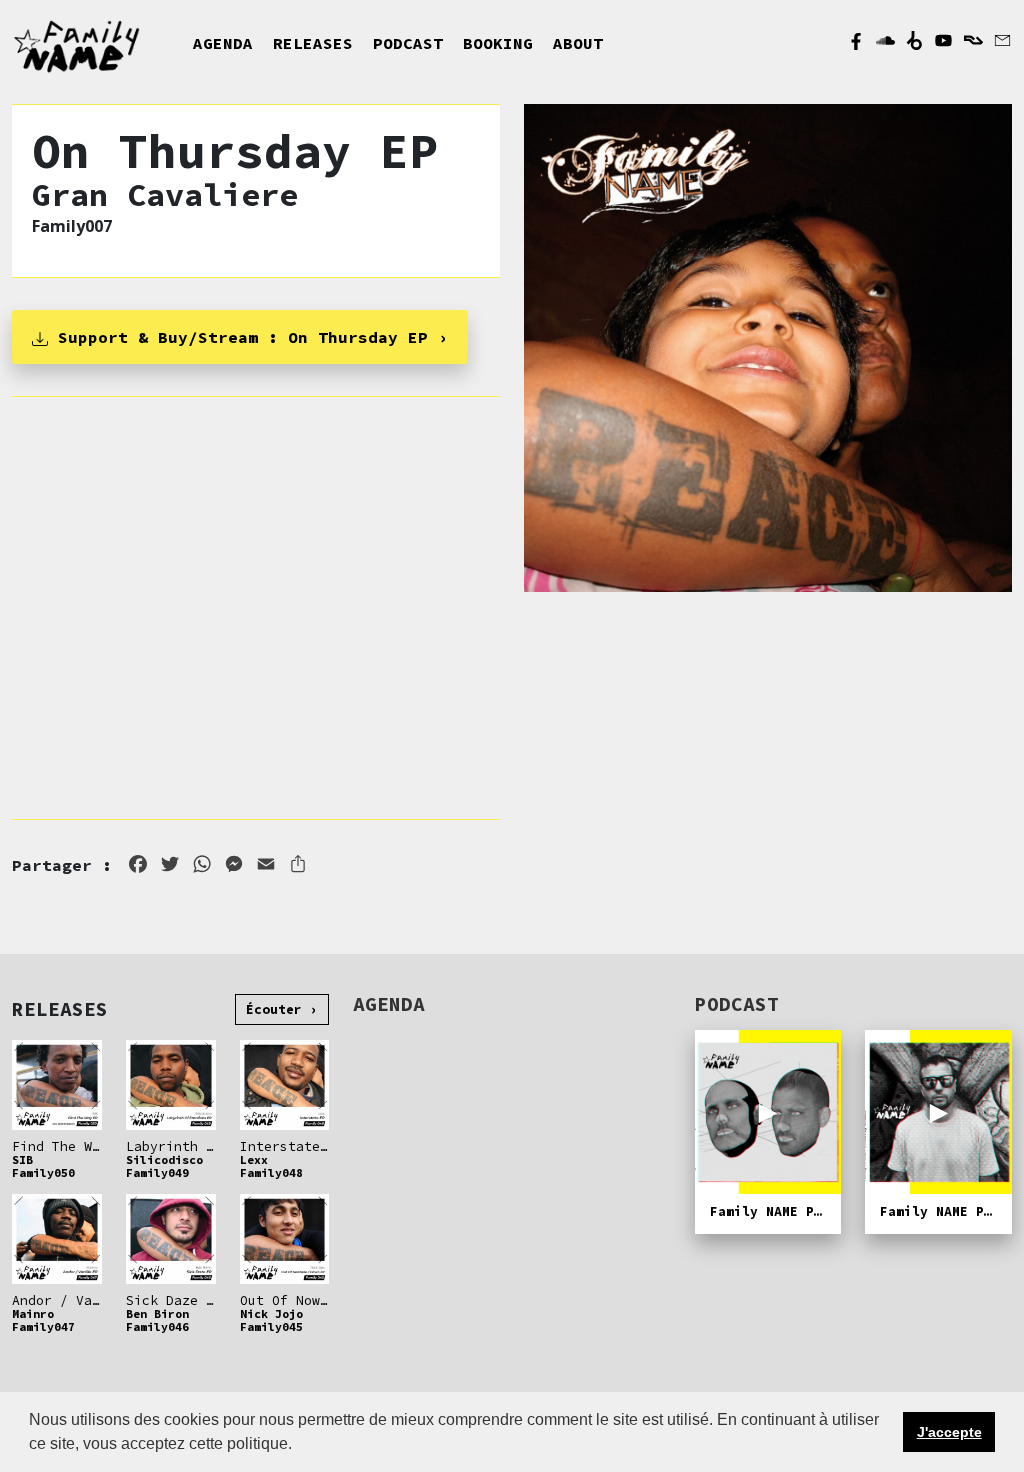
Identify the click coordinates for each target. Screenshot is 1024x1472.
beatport (914, 40)
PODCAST (408, 43)
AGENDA (223, 43)
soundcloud (885, 40)
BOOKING (498, 43)
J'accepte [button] (949, 1432)
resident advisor (973, 41)
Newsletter (1002, 40)
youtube (943, 40)
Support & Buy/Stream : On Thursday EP (238, 337)
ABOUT (578, 43)
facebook (856, 40)
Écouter (274, 1009)
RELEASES (313, 43)
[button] (299, 1446)
